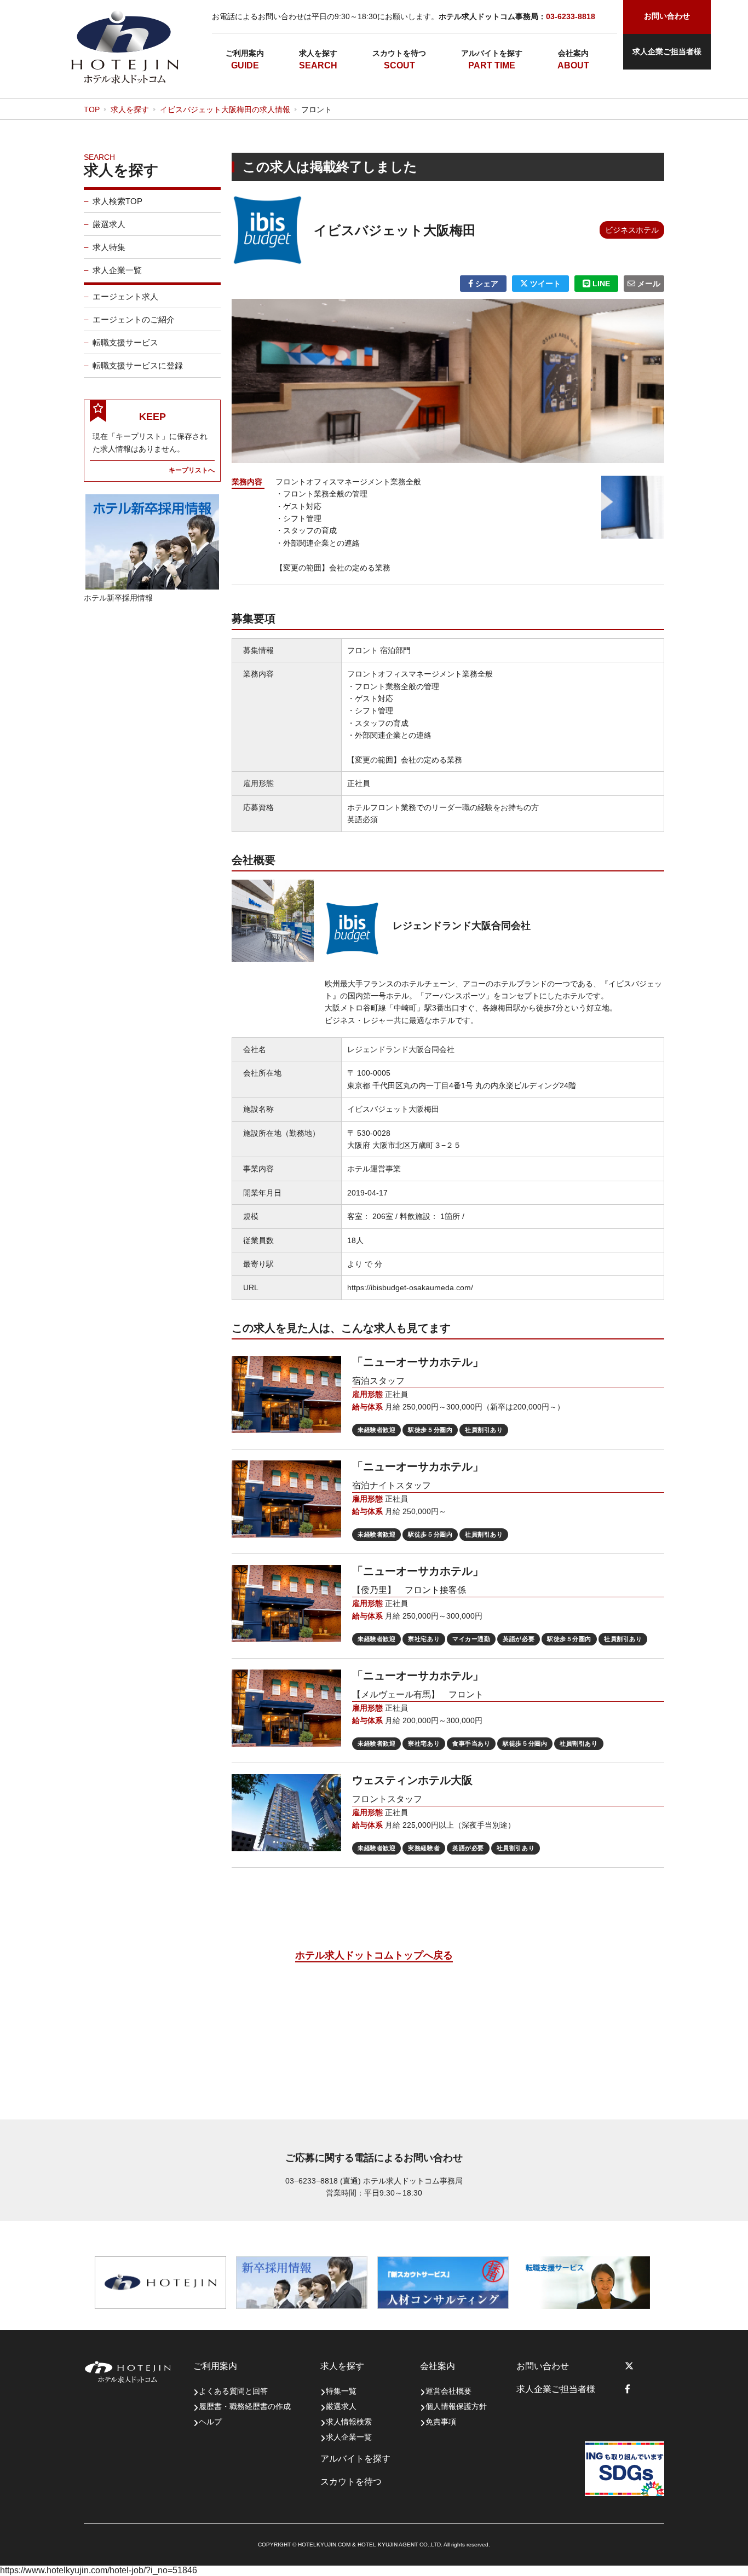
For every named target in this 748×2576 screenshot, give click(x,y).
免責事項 (441, 2422)
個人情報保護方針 (456, 2406)
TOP (92, 109)
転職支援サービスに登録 (138, 365)
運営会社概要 (448, 2391)
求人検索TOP (117, 201)
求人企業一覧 (117, 270)
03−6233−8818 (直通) (323, 2181)
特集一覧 (341, 2391)
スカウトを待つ (399, 53)
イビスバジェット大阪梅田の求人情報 (225, 109)
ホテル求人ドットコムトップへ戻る (374, 1955)
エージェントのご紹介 (134, 319)
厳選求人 (109, 224)
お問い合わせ (543, 2366)
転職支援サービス (125, 342)
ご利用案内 (245, 53)
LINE (600, 284)
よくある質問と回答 (233, 2391)
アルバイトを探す (492, 53)
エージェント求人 (125, 296)
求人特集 (109, 247)
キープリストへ (192, 470)
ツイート (544, 284)
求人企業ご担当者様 (667, 51)
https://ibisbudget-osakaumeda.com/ (410, 1287)
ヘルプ (210, 2422)
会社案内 (573, 53)
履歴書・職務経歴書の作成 (245, 2406)
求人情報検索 (349, 2422)
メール (648, 284)
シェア (486, 284)
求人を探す (318, 53)
